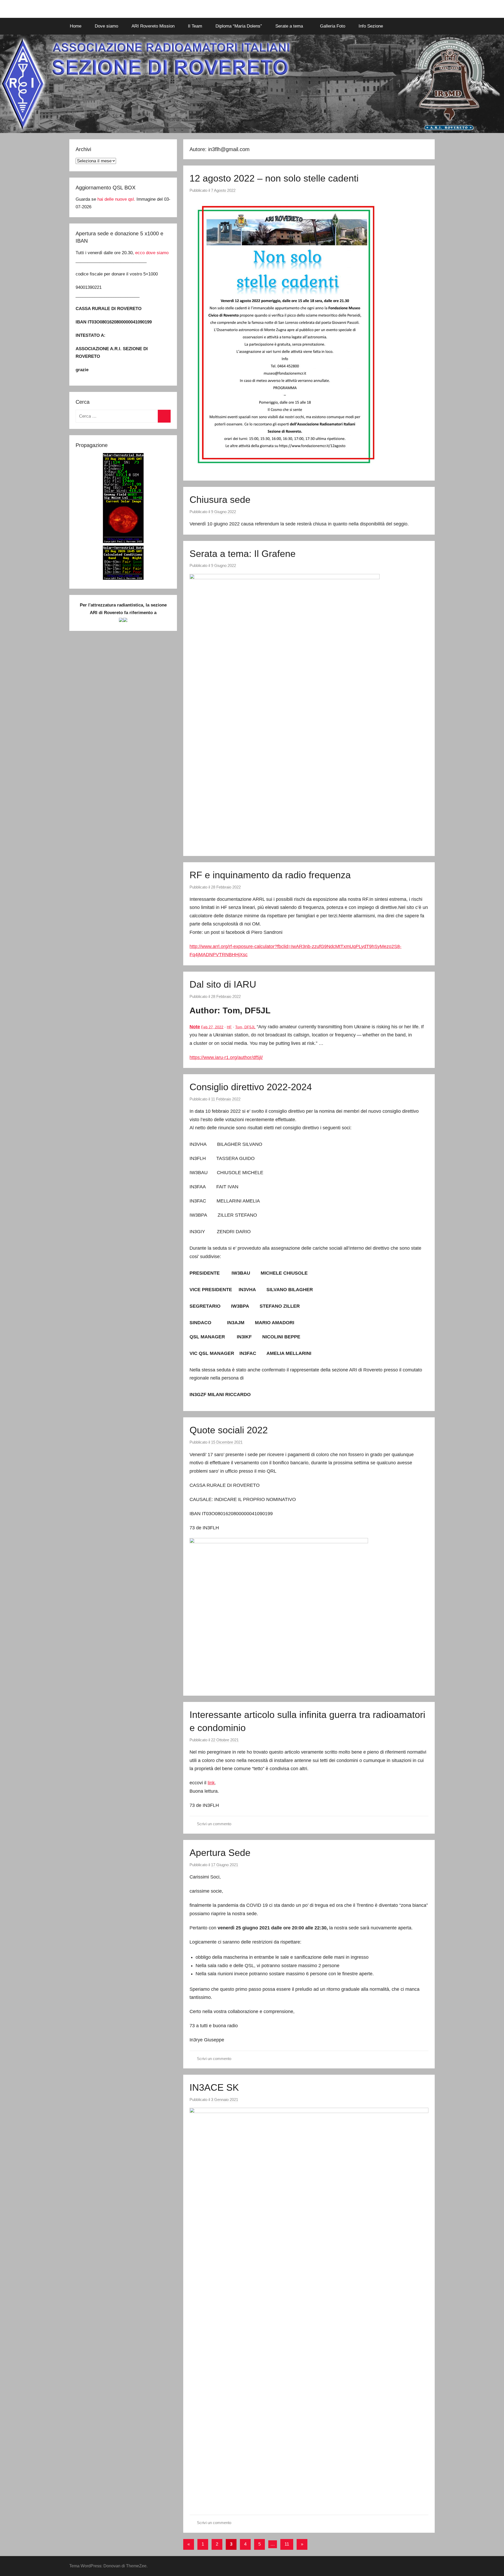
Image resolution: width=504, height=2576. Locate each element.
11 (287, 2544)
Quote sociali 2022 (229, 1430)
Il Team (195, 26)
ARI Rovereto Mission (153, 26)
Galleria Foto (333, 26)
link (211, 1783)
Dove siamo (106, 26)
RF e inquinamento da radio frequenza (270, 875)
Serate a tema (289, 26)
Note (195, 1027)
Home (76, 26)
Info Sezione (371, 26)
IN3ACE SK (214, 2087)
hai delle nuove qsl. (117, 199)
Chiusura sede (220, 500)
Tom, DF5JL (245, 1027)
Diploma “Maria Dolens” (239, 26)
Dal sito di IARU (223, 984)
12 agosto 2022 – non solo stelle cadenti (274, 178)
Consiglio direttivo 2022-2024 (251, 1087)
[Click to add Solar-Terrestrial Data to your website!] (123, 542)
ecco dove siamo (152, 253)
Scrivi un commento (214, 1824)
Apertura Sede (220, 1853)
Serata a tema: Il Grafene (243, 554)
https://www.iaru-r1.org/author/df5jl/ (226, 1057)
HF (229, 1027)
